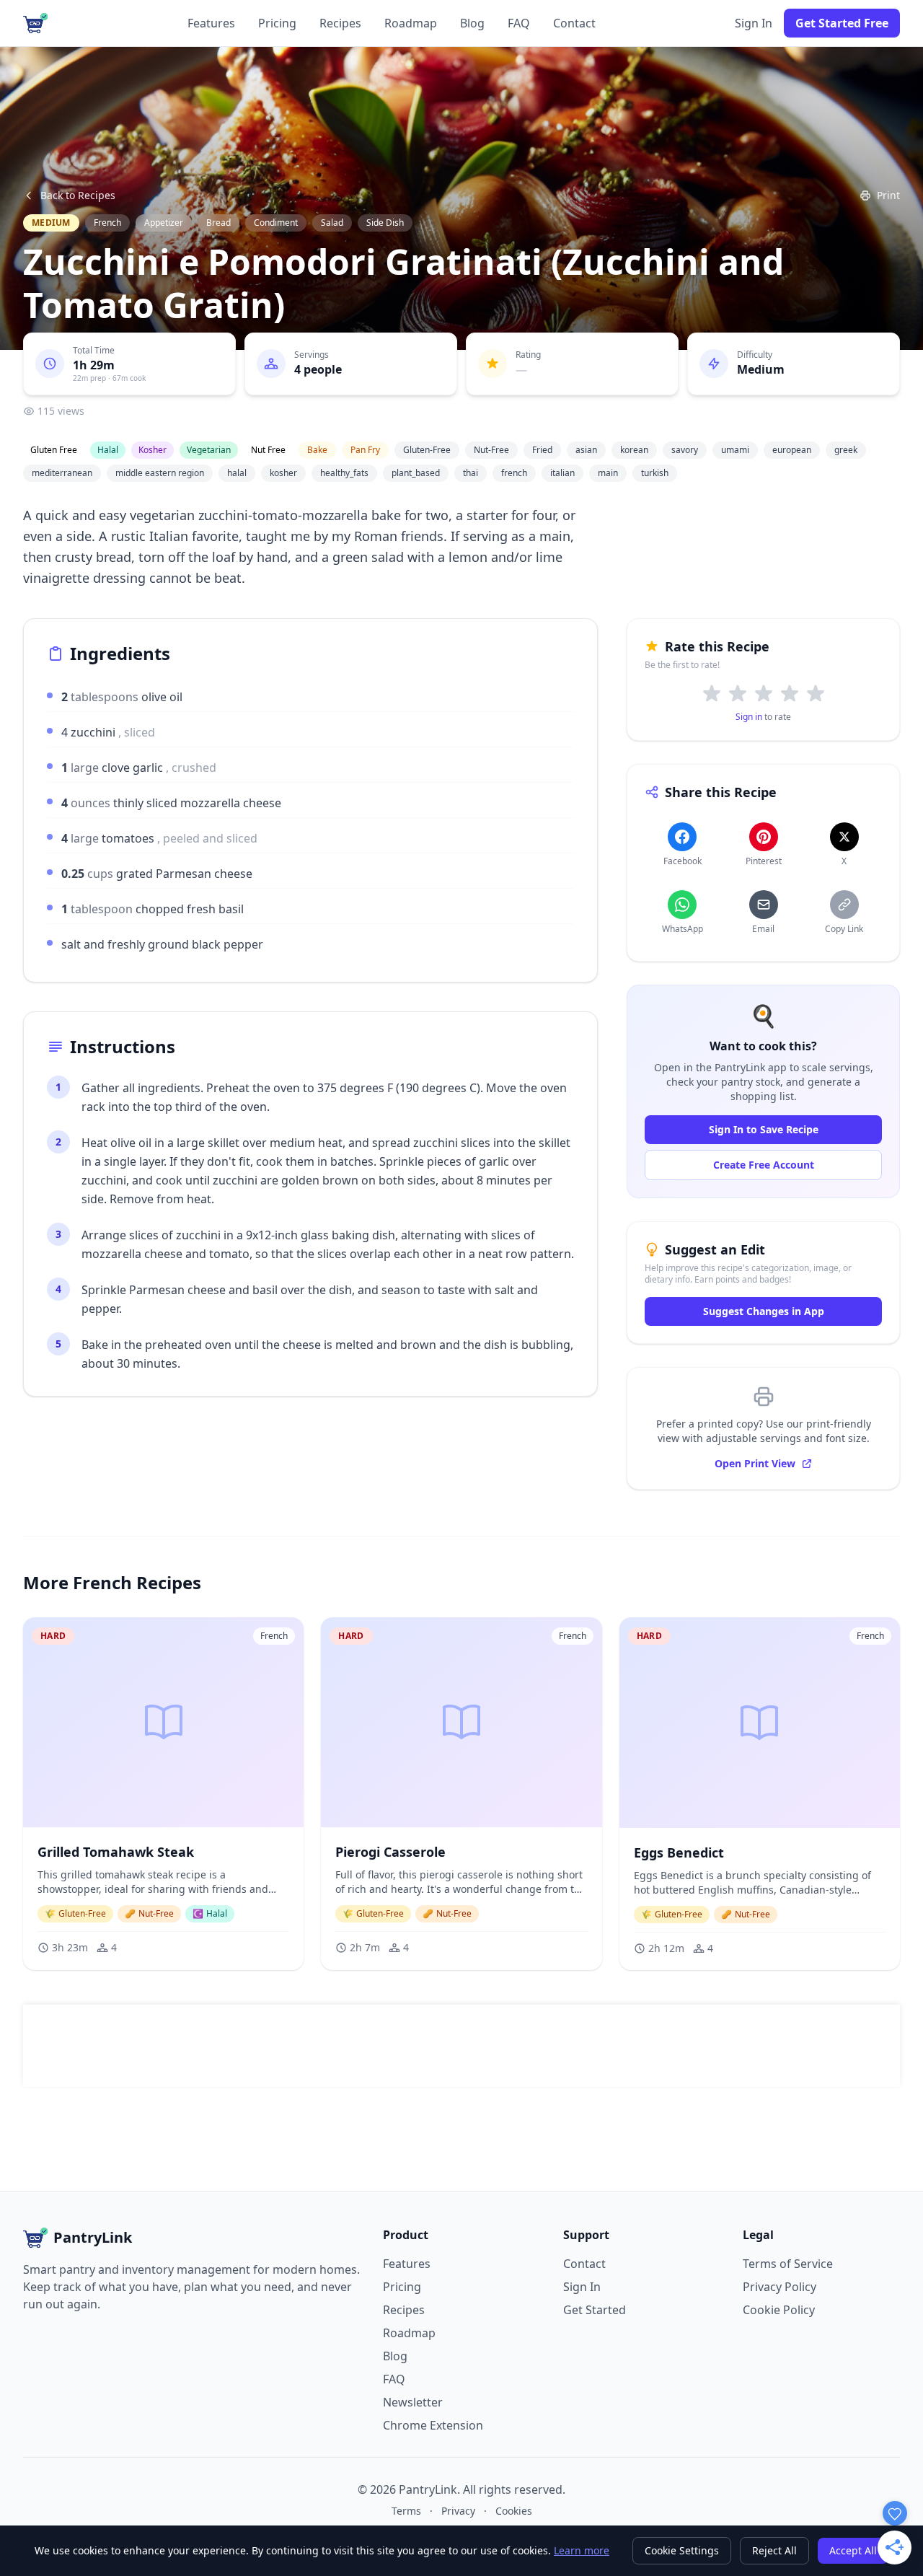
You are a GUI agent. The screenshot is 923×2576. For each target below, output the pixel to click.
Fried (542, 450)
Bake (317, 450)
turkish (655, 473)
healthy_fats (344, 473)
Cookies (514, 2511)
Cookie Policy (779, 2310)
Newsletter (413, 2402)
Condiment (276, 223)
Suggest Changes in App (764, 1311)
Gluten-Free (427, 450)
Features (211, 23)
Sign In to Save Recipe (764, 1129)
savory (685, 450)
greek (846, 450)
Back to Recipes (78, 195)
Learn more (582, 2550)
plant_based (416, 473)
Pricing (277, 23)
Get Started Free (842, 23)
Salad (332, 223)
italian (562, 473)
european (792, 450)
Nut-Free (491, 450)
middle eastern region (160, 473)
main (608, 473)
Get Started (595, 2310)
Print (888, 195)
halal (237, 473)
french (514, 473)
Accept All (853, 2550)
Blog (472, 23)
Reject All (774, 2550)
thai (471, 473)
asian (586, 450)
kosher (283, 473)
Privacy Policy (780, 2287)
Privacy (458, 2511)
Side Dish (385, 223)
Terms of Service (788, 2264)
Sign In (754, 23)
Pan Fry (365, 450)
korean (634, 450)
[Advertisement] (461, 2046)
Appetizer (164, 223)
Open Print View (755, 1463)
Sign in (749, 717)
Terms (406, 2511)
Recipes (340, 23)
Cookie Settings (682, 2550)
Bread (218, 223)
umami (735, 450)
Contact (574, 23)
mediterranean (62, 473)
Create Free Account (764, 1165)
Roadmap (411, 23)
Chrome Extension (433, 2425)
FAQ (519, 23)
